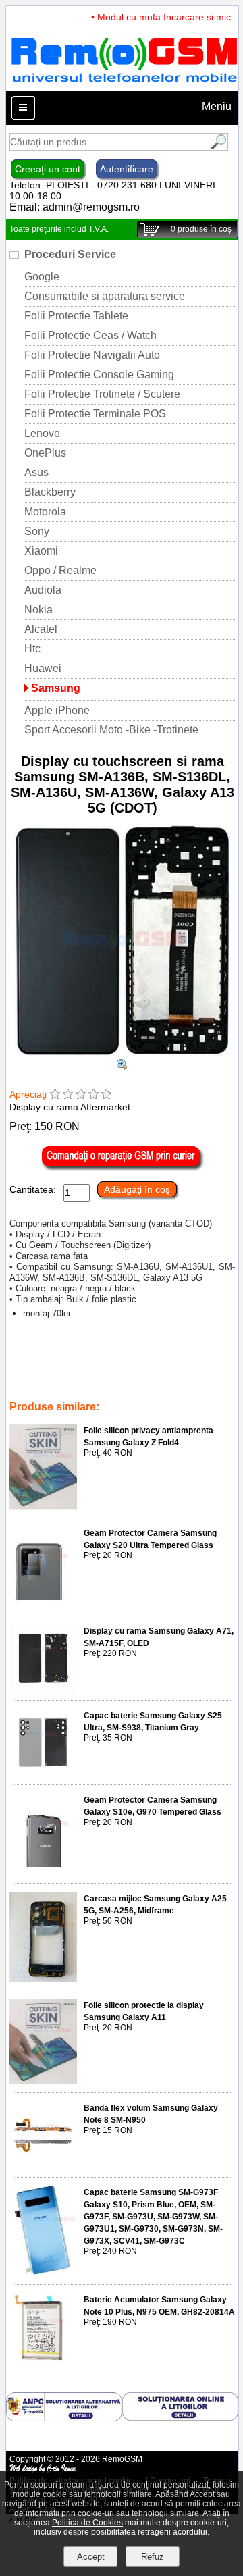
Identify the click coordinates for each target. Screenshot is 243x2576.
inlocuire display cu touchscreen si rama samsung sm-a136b (109, 1374)
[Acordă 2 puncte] (68, 1095)
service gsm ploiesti (77, 1360)
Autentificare (127, 169)
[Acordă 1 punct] (55, 1095)
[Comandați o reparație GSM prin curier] (122, 1168)
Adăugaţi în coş (137, 1189)
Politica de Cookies (87, 2523)
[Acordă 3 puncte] (81, 1095)
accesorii (79, 1388)
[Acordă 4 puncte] (93, 1095)
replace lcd (32, 1388)
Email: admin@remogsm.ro (75, 207)
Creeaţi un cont (48, 169)
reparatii (183, 1379)
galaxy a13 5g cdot (157, 1360)
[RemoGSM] (124, 85)
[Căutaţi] (217, 147)
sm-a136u (62, 1369)
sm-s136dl (109, 1369)
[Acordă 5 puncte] (106, 1095)
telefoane (122, 1388)
